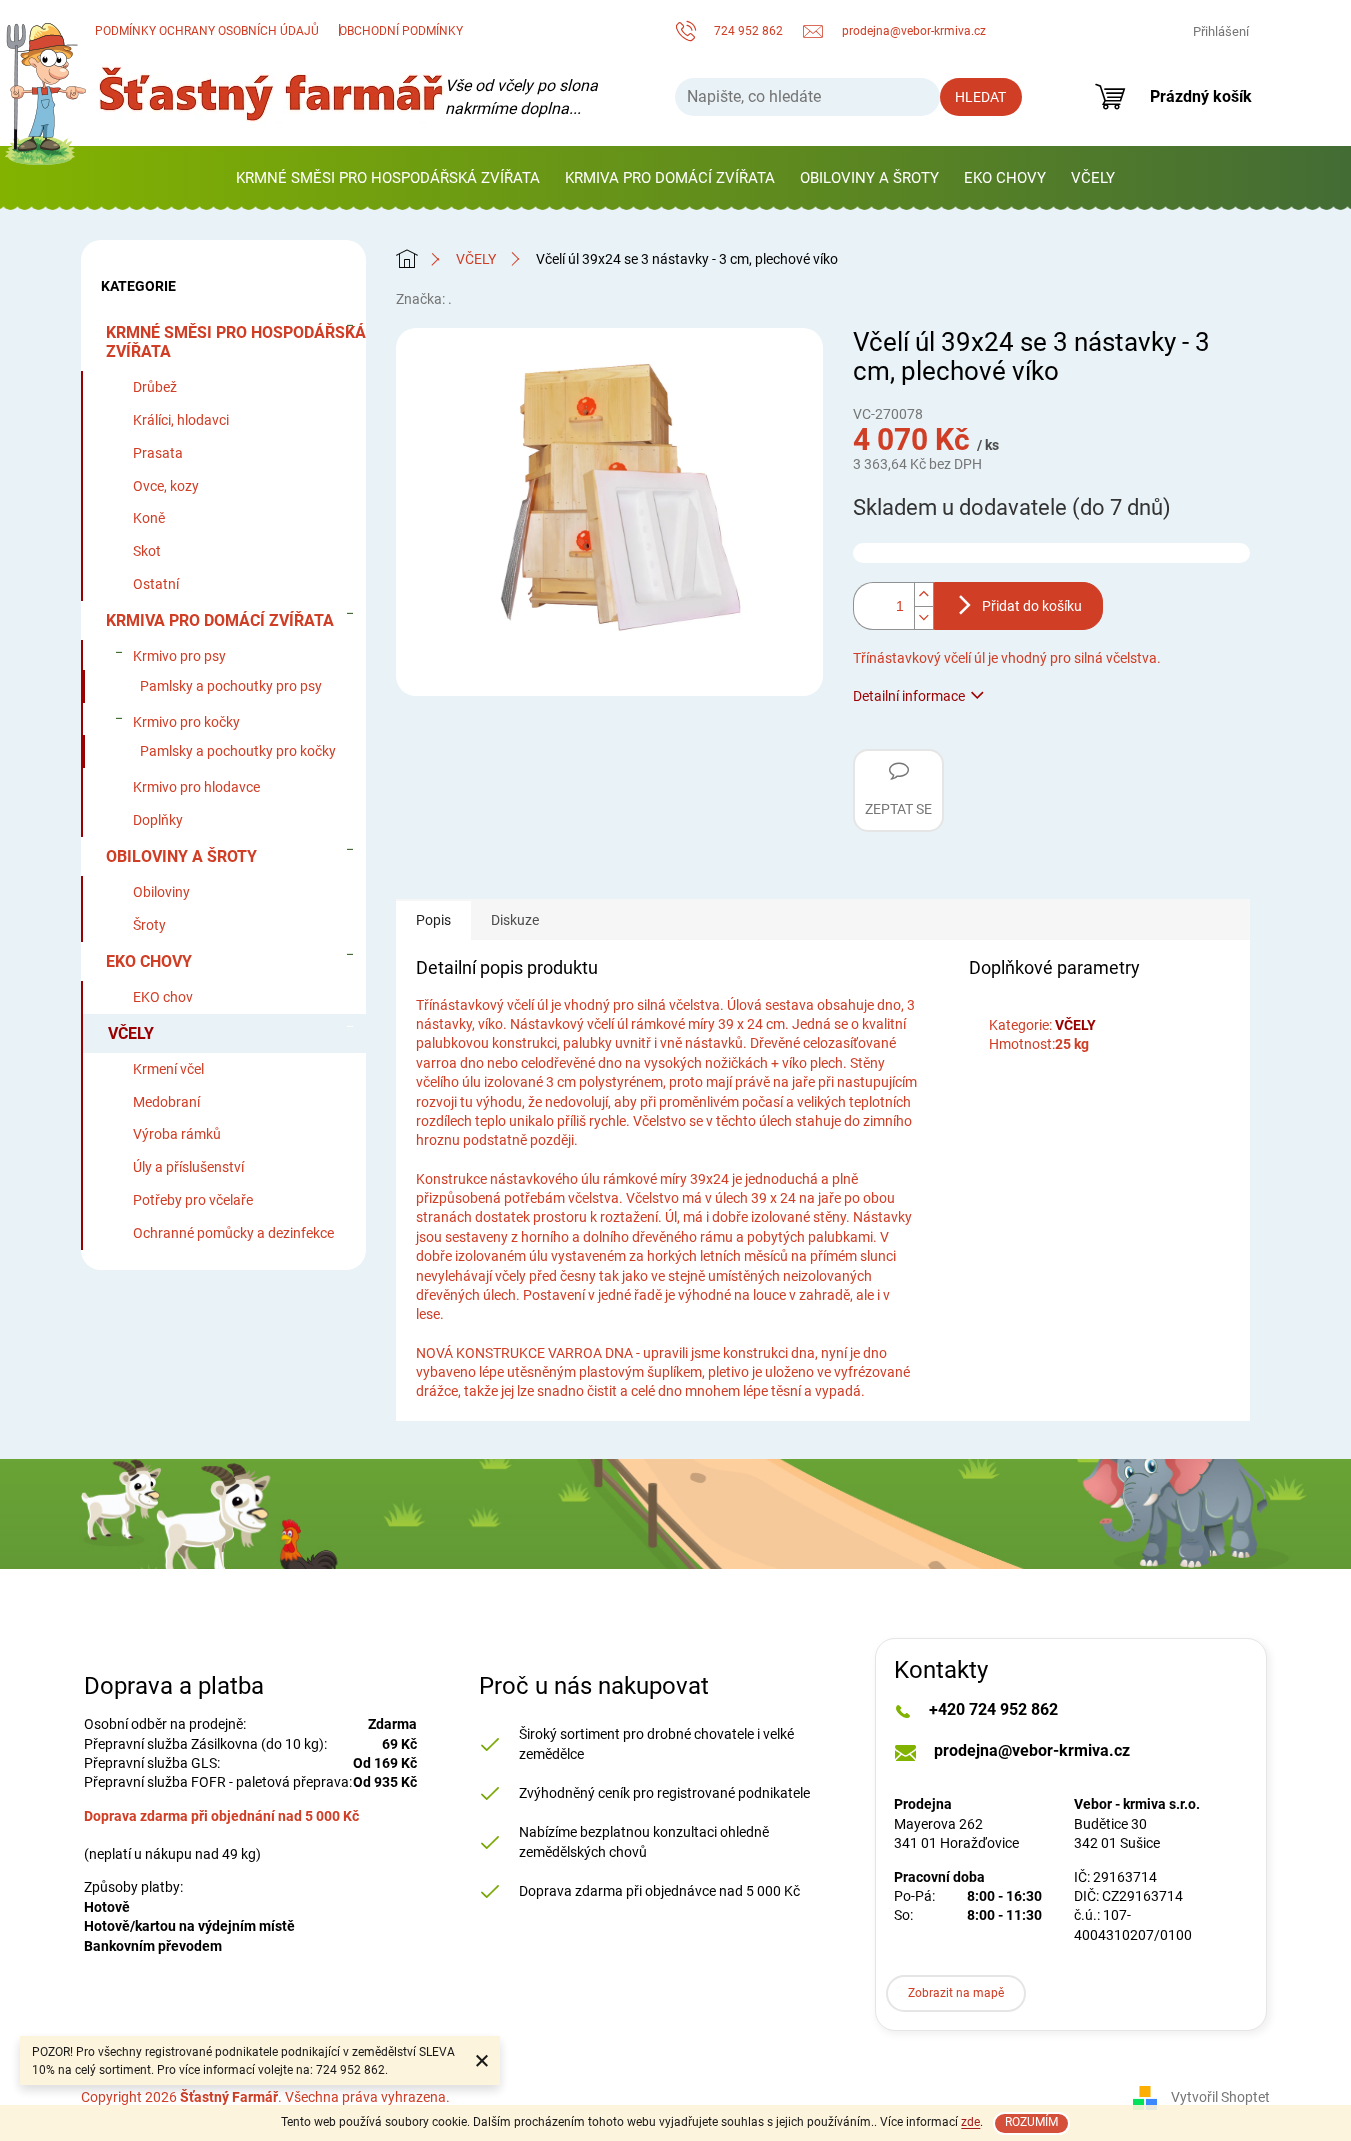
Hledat (980, 97)
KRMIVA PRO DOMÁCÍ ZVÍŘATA (220, 620)
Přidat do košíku (1032, 606)
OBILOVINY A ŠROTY (181, 856)
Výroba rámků (177, 1134)
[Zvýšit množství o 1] (924, 594)
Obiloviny (161, 892)
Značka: (424, 299)
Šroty (149, 925)
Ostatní (156, 584)
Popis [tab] (433, 920)
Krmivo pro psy (179, 656)
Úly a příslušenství (188, 1167)
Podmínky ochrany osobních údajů (207, 31)
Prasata (158, 453)
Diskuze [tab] (515, 920)
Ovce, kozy (166, 486)
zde (970, 2122)
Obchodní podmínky (401, 31)
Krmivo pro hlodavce (196, 787)
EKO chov (163, 997)
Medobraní (166, 1102)
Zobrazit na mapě (956, 1993)
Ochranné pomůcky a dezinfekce (233, 1233)
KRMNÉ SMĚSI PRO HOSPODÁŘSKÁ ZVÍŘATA (236, 342)
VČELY (131, 1033)
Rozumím (1031, 2122)
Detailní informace (909, 696)
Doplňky (158, 820)
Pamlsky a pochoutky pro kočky (238, 751)
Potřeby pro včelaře (193, 1200)
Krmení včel (168, 1069)
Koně (149, 518)
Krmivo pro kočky (186, 722)
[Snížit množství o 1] (924, 618)
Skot (147, 551)
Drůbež (155, 387)
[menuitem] (388, 178)
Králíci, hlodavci (181, 420)
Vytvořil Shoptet (1220, 2097)
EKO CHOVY (149, 961)
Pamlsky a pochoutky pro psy (231, 686)
